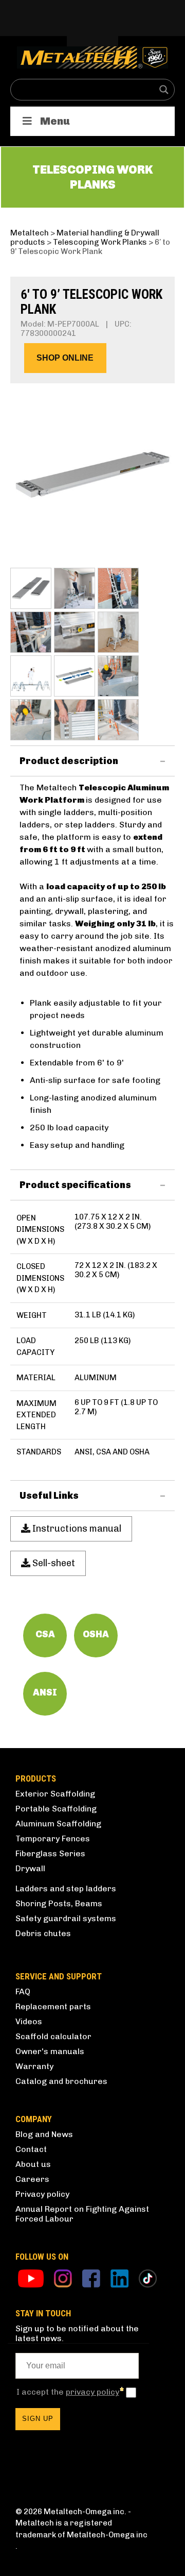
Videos (29, 2021)
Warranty (34, 2066)
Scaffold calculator (53, 2036)
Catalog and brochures (61, 2081)
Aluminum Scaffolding (58, 1824)
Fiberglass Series (50, 1853)
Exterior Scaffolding (55, 1794)
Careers (32, 2179)
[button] (65, 358)
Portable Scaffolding (56, 1809)
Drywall (30, 1868)
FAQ (23, 1992)
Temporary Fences (53, 1838)
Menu (55, 121)
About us (33, 2164)
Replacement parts (53, 2006)
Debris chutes (43, 1933)
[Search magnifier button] (164, 90)
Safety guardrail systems (66, 1918)
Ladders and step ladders (66, 1888)
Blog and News (44, 2134)
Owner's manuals (50, 2051)
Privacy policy (42, 2194)
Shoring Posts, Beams (59, 1903)
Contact (31, 2149)
